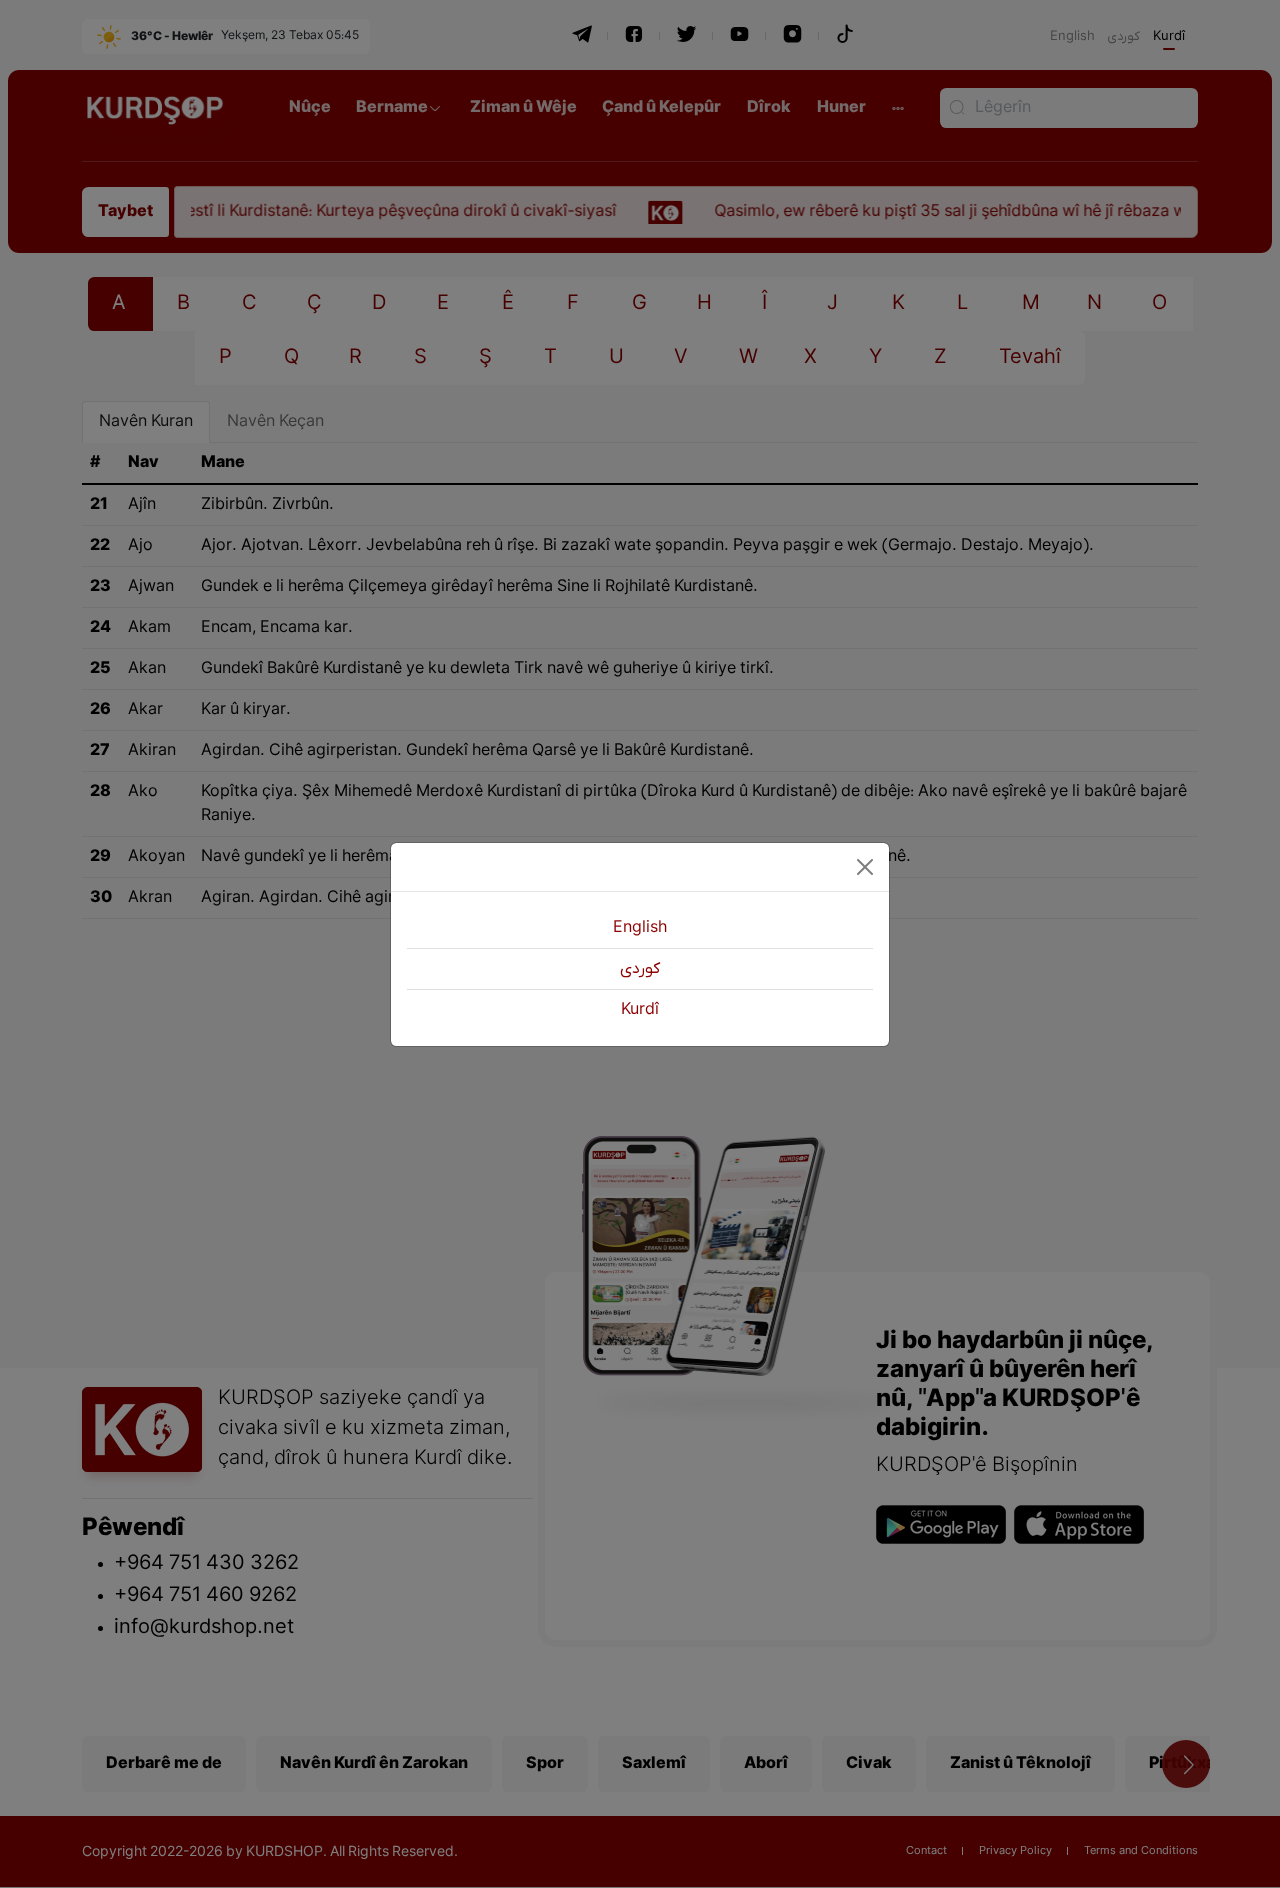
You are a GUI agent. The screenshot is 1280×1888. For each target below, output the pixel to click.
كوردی (640, 969)
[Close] (865, 867)
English (640, 928)
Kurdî (640, 1010)
